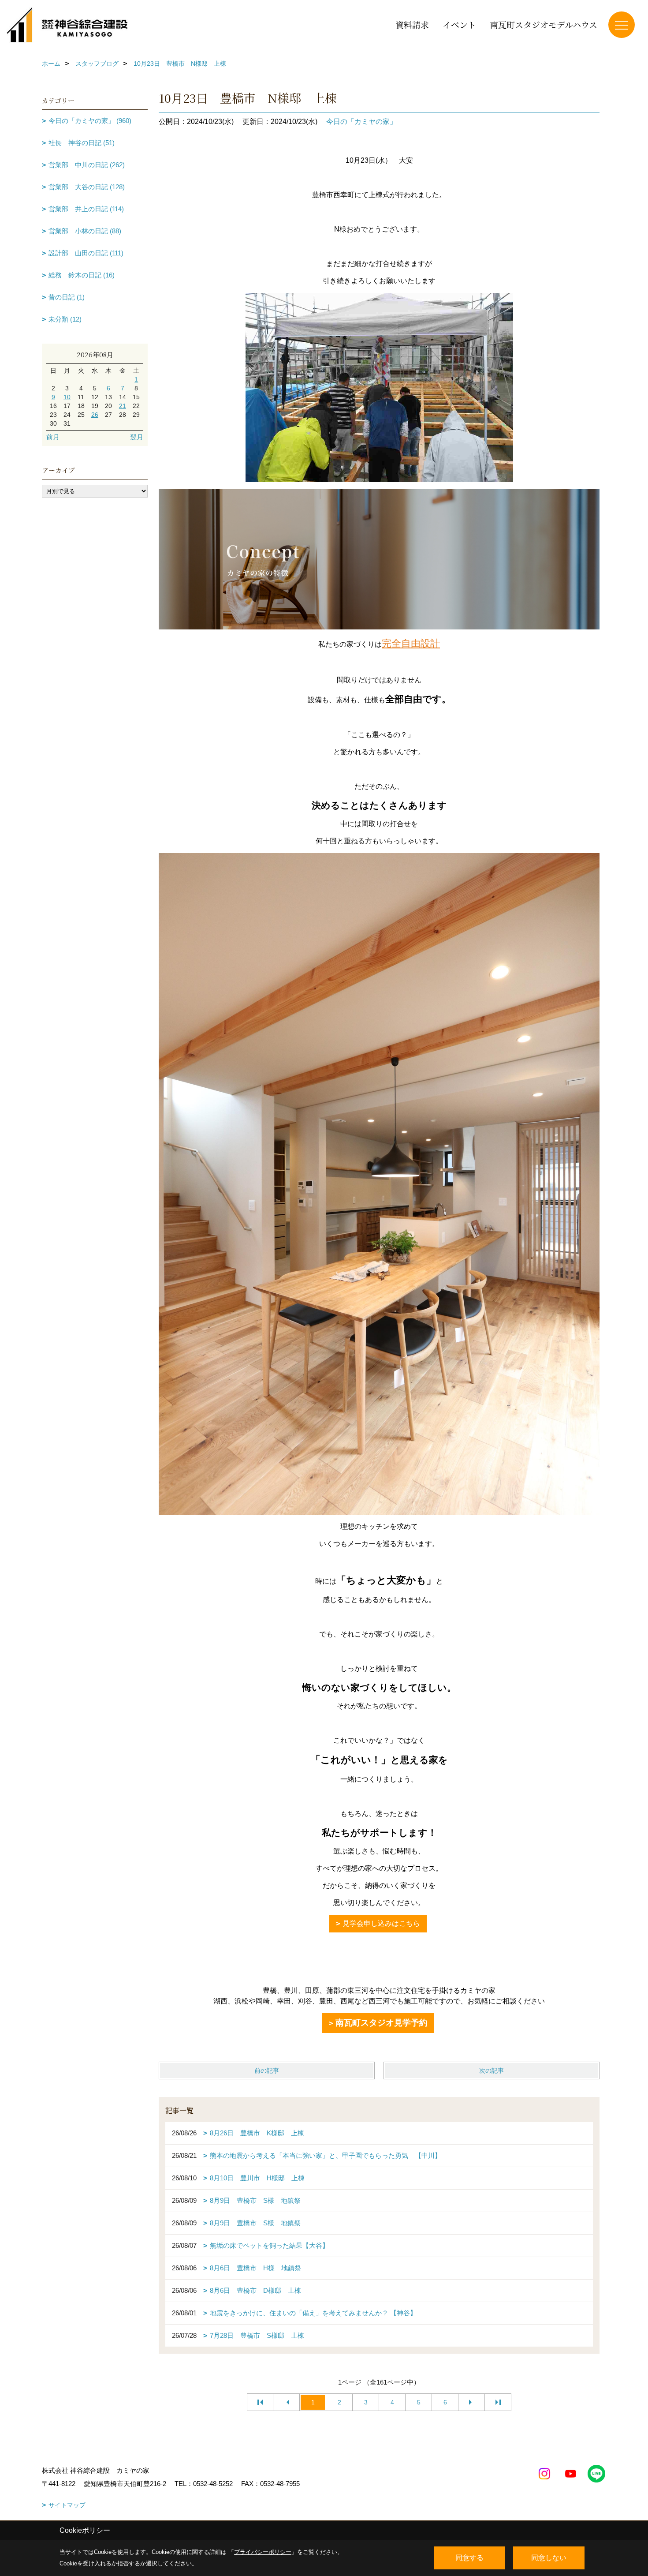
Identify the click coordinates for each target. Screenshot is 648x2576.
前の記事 (267, 2071)
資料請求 (412, 24)
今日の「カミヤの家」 (361, 122)
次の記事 (492, 2071)
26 (95, 415)
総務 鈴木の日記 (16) (82, 275)
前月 (53, 437)
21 (123, 406)
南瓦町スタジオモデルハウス (544, 24)
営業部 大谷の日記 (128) (87, 187)
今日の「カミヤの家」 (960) (90, 121)
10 (67, 397)
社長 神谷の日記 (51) (82, 143)
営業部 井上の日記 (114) (86, 209)
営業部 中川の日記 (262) (87, 165)
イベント (459, 24)
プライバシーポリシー (263, 2552)
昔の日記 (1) (67, 297)
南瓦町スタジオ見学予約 (382, 2023)
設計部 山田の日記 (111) (86, 253)
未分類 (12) (65, 319)
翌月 (137, 437)
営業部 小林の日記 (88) (85, 231)
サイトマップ (67, 2505)
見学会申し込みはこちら (381, 1923)
